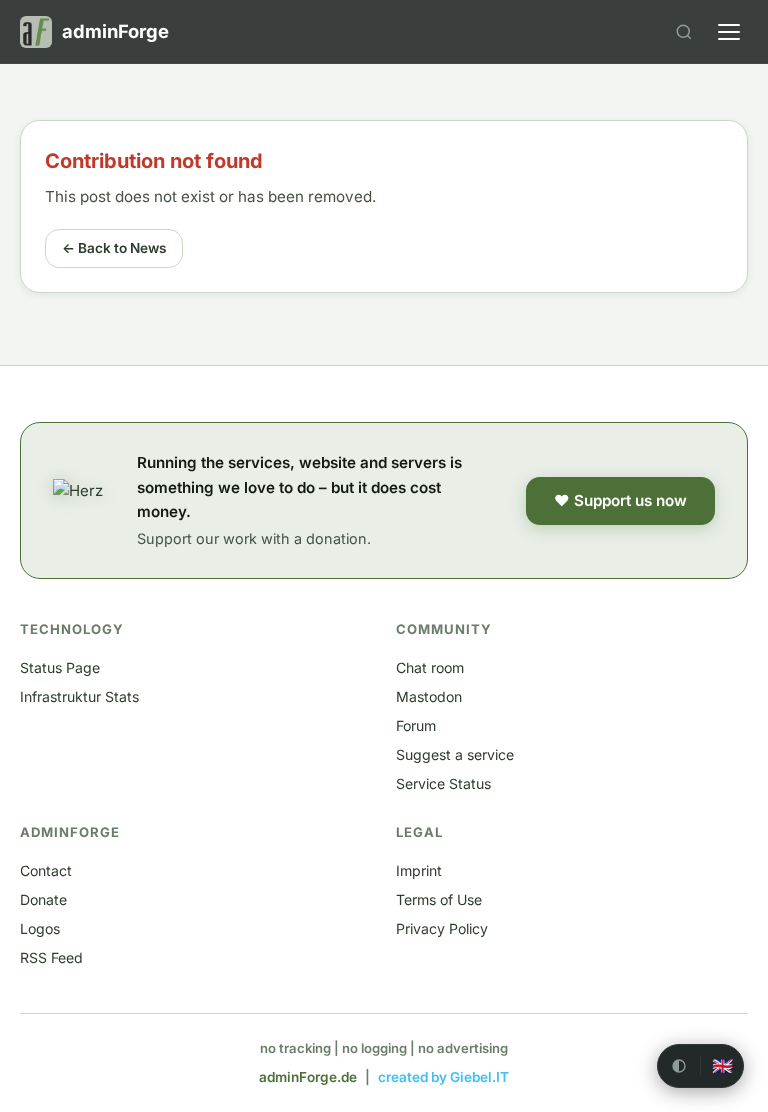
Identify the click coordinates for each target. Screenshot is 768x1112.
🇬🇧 (722, 1066)
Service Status (443, 783)
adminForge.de (308, 1077)
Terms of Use (439, 899)
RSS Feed (51, 957)
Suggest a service (455, 754)
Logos (40, 928)
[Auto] (679, 1066)
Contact (46, 870)
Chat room (430, 667)
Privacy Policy (442, 928)
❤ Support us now (620, 500)
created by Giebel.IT (443, 1077)
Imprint (419, 870)
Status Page (60, 667)
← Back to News (114, 248)
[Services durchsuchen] (684, 32)
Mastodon (429, 696)
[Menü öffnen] (729, 32)
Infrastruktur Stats (79, 696)
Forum (416, 725)
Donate (43, 899)
